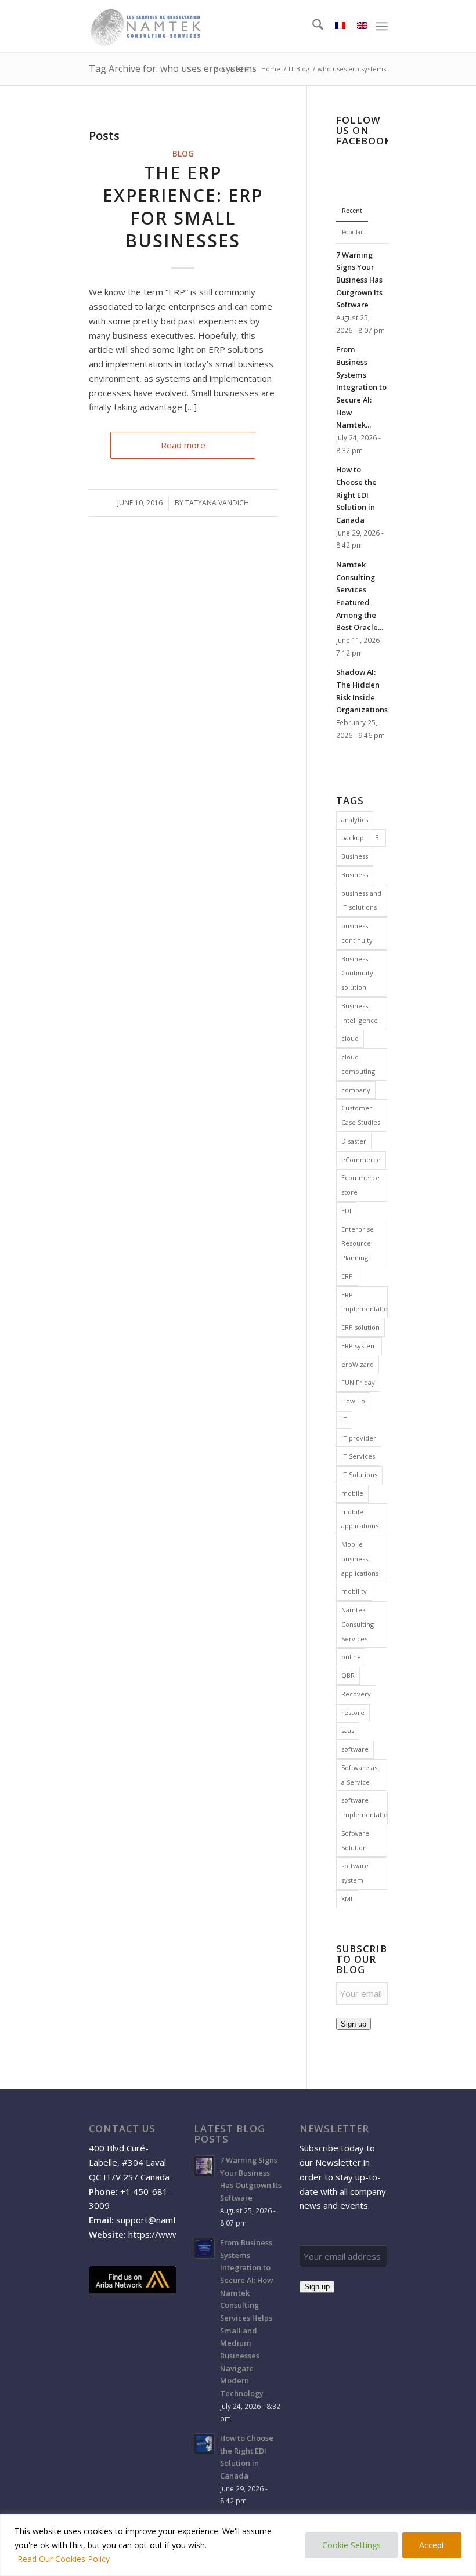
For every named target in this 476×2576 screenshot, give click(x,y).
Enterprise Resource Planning (358, 1244)
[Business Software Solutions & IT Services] (146, 26)
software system (355, 1873)
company (356, 1090)
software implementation (364, 1807)
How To (353, 1401)
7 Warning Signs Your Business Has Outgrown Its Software (359, 280)
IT (344, 1419)
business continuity (357, 933)
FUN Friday (358, 1382)
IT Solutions (359, 1475)
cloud (350, 1038)
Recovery (356, 1694)
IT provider (359, 1438)
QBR (348, 1675)
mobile (352, 1493)
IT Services (358, 1456)
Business (355, 856)
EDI (346, 1211)
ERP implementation (364, 1302)
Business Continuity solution (357, 973)
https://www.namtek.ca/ (176, 2234)
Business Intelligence (360, 1013)
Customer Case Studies (361, 1115)
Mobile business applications (360, 1559)
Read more (183, 445)
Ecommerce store (360, 1185)
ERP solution (360, 1327)
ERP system (359, 1346)
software (355, 1749)
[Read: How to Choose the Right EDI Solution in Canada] (204, 2444)
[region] (238, 2545)
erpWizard (358, 1364)
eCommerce (361, 1159)
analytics (355, 820)
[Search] (312, 26)
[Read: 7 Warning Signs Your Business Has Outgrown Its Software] (204, 2166)
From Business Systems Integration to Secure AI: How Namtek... (361, 387)
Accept (432, 2545)
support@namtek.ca (156, 2220)
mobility (354, 1591)
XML (348, 1899)
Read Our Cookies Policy (64, 2559)
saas (348, 1730)
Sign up (354, 2024)
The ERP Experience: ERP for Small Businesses (183, 207)
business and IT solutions (361, 900)
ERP (347, 1276)
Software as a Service (359, 1775)
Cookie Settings (351, 2545)
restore (353, 1712)
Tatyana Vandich (217, 503)
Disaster (354, 1141)
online (351, 1657)
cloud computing (358, 1064)
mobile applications (360, 1519)
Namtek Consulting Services (358, 1624)
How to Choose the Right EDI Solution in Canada (356, 495)
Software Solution (355, 1840)
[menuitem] (312, 26)
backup (353, 837)
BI (378, 837)
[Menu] (382, 26)
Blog (183, 154)
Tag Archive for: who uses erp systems (173, 68)
